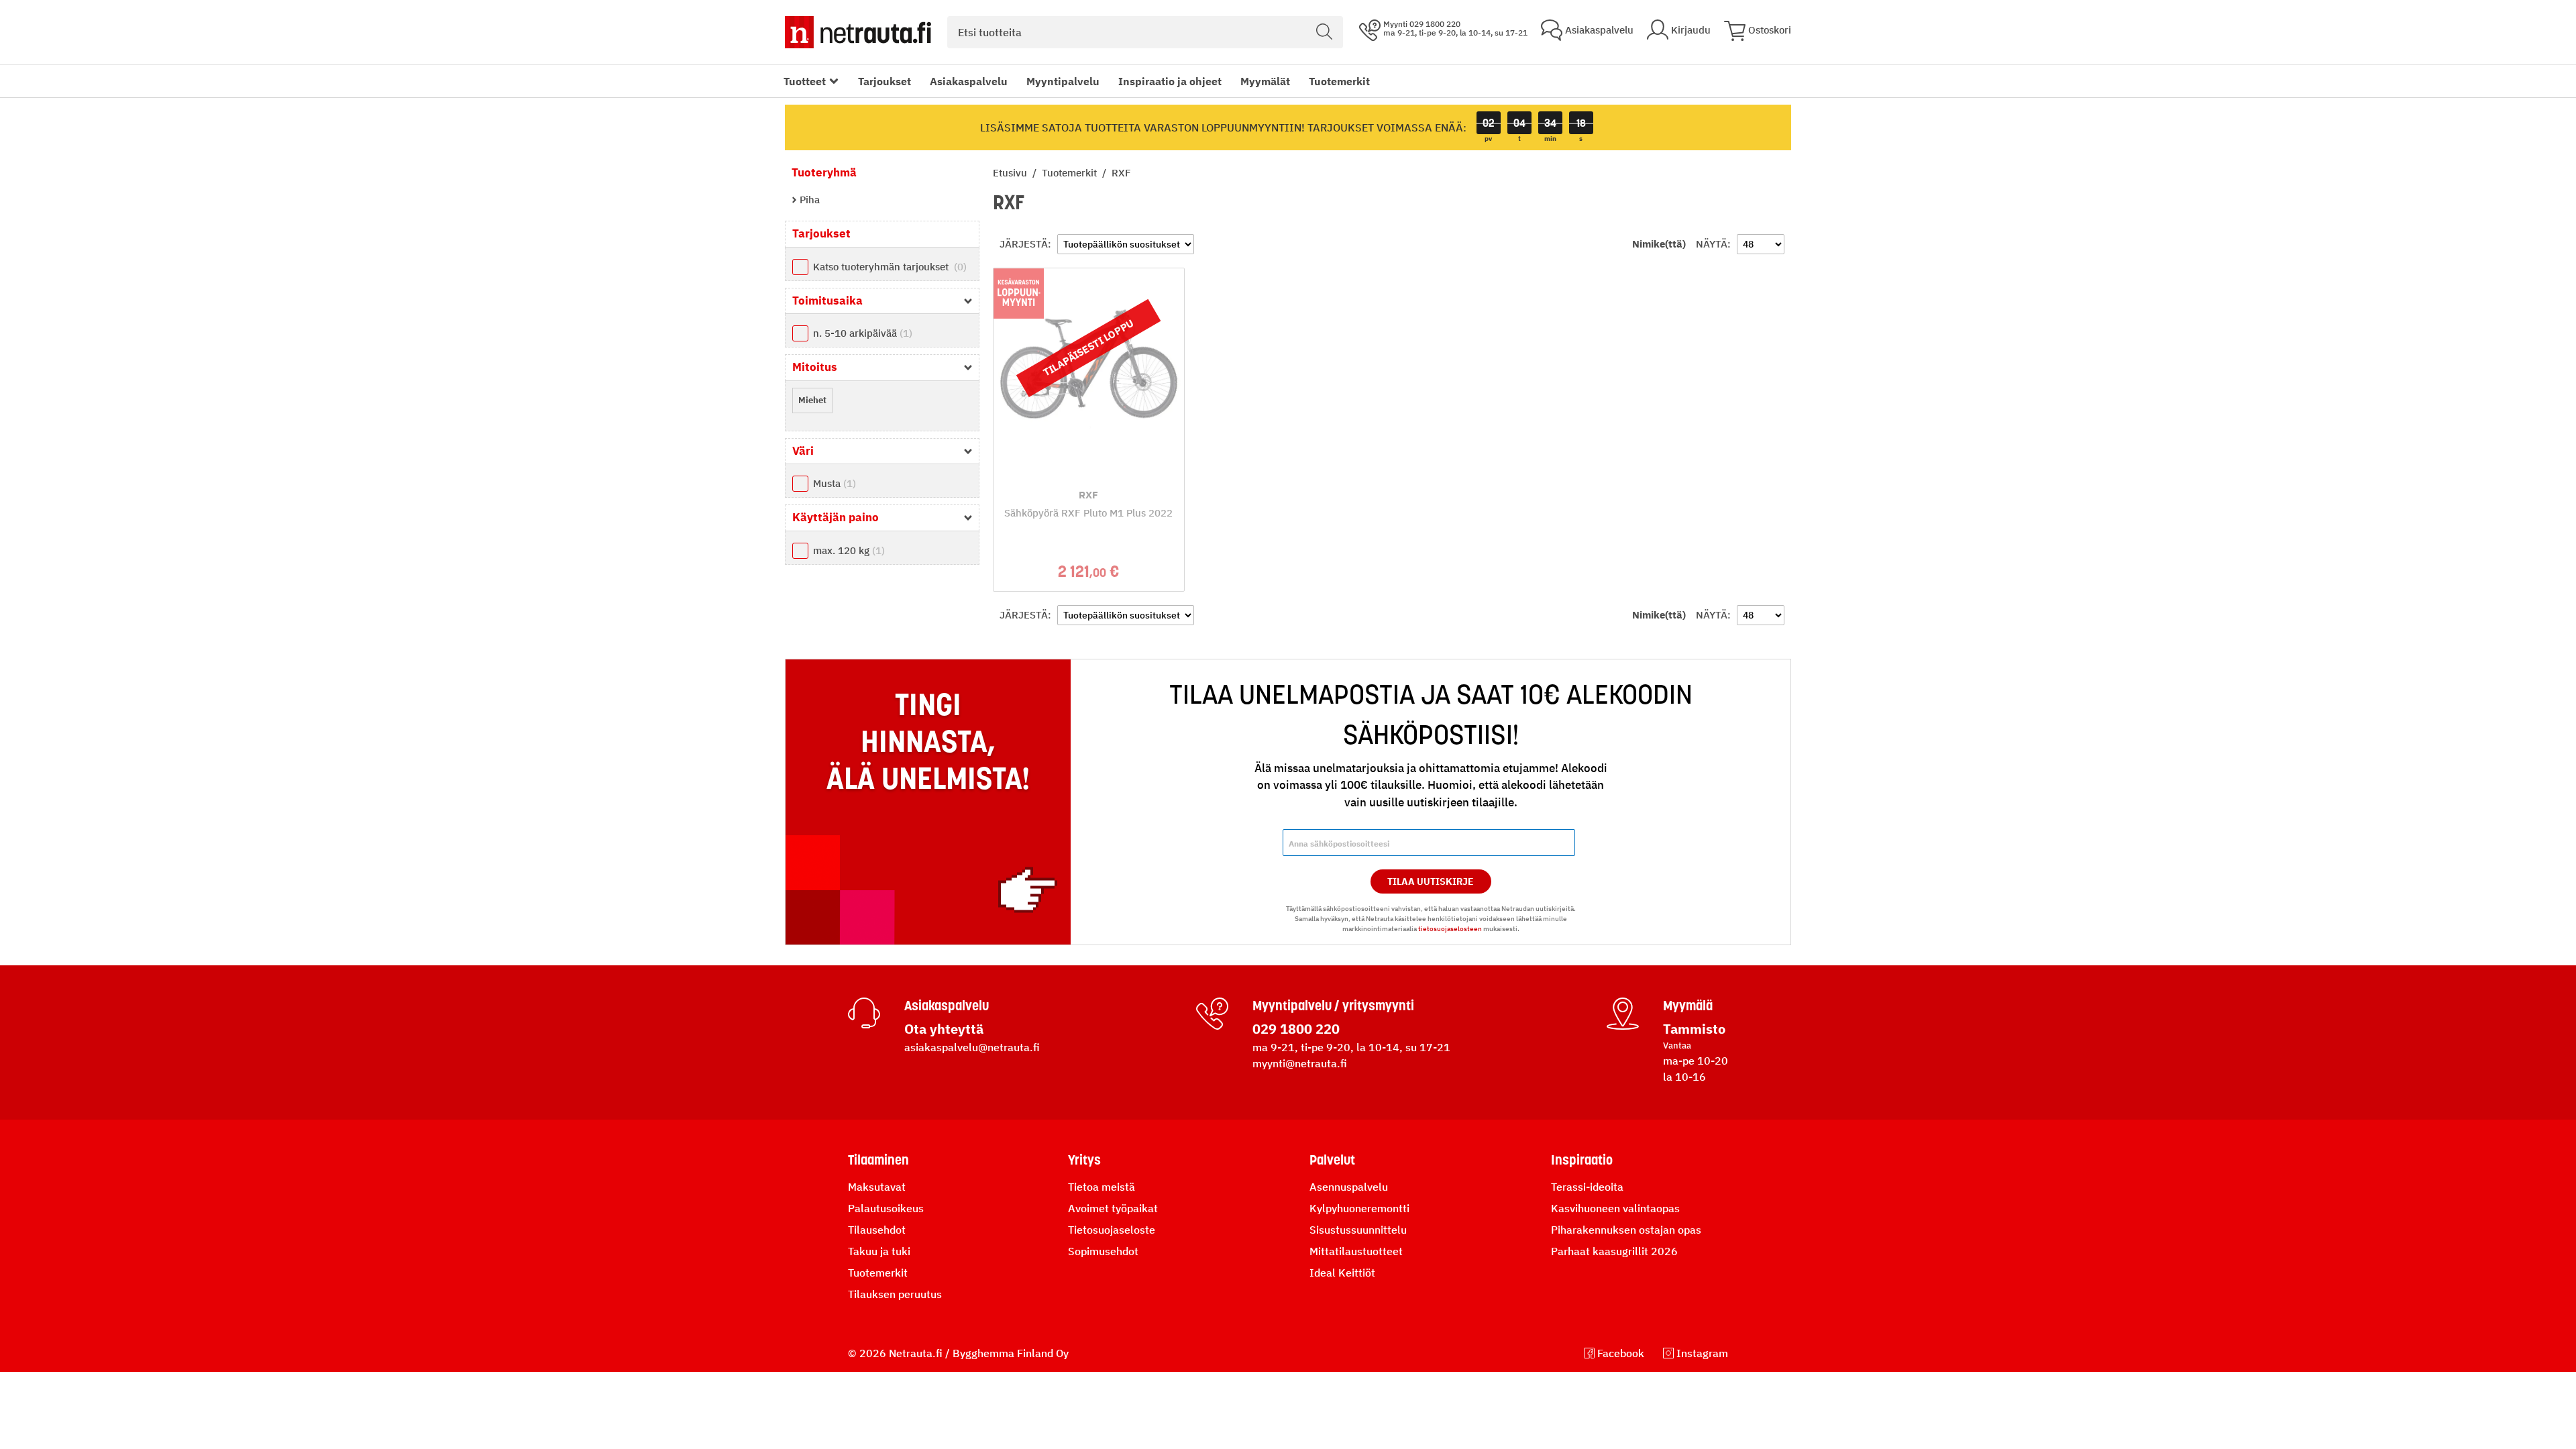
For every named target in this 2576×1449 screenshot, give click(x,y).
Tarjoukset (884, 81)
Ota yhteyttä (944, 1029)
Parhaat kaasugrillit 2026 (1614, 1251)
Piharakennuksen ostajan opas (1626, 1230)
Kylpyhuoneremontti (1359, 1208)
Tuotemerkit (1339, 81)
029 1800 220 (1296, 1029)
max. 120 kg (847, 550)
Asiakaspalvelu (969, 81)
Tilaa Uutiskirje (1431, 881)
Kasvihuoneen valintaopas (1615, 1208)
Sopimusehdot (1103, 1251)
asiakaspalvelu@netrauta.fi (972, 1047)
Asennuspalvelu (1349, 1187)
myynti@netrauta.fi (1300, 1063)
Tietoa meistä (1102, 1187)
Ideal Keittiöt (1342, 1273)
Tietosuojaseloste (1112, 1230)
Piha (808, 200)
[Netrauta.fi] (858, 32)
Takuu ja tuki (879, 1251)
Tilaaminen (878, 1160)
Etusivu (1011, 173)
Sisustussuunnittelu (1358, 1230)
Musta (833, 483)
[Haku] (1324, 32)
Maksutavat (877, 1187)
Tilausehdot (877, 1230)
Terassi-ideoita (1587, 1187)
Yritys (1084, 1160)
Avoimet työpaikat (1113, 1208)
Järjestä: (1025, 244)
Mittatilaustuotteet (1356, 1251)
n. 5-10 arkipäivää (861, 333)
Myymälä (1688, 1006)
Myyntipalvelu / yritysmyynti (1333, 1006)
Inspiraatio (1582, 1160)
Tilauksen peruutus (895, 1294)
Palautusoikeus (886, 1208)
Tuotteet (805, 81)
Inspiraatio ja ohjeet (1170, 81)
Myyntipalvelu (1063, 81)
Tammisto (1694, 1029)
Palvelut (1332, 1160)
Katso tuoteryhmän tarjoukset (888, 267)
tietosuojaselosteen (1450, 929)
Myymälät (1265, 81)
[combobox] (1145, 32)
